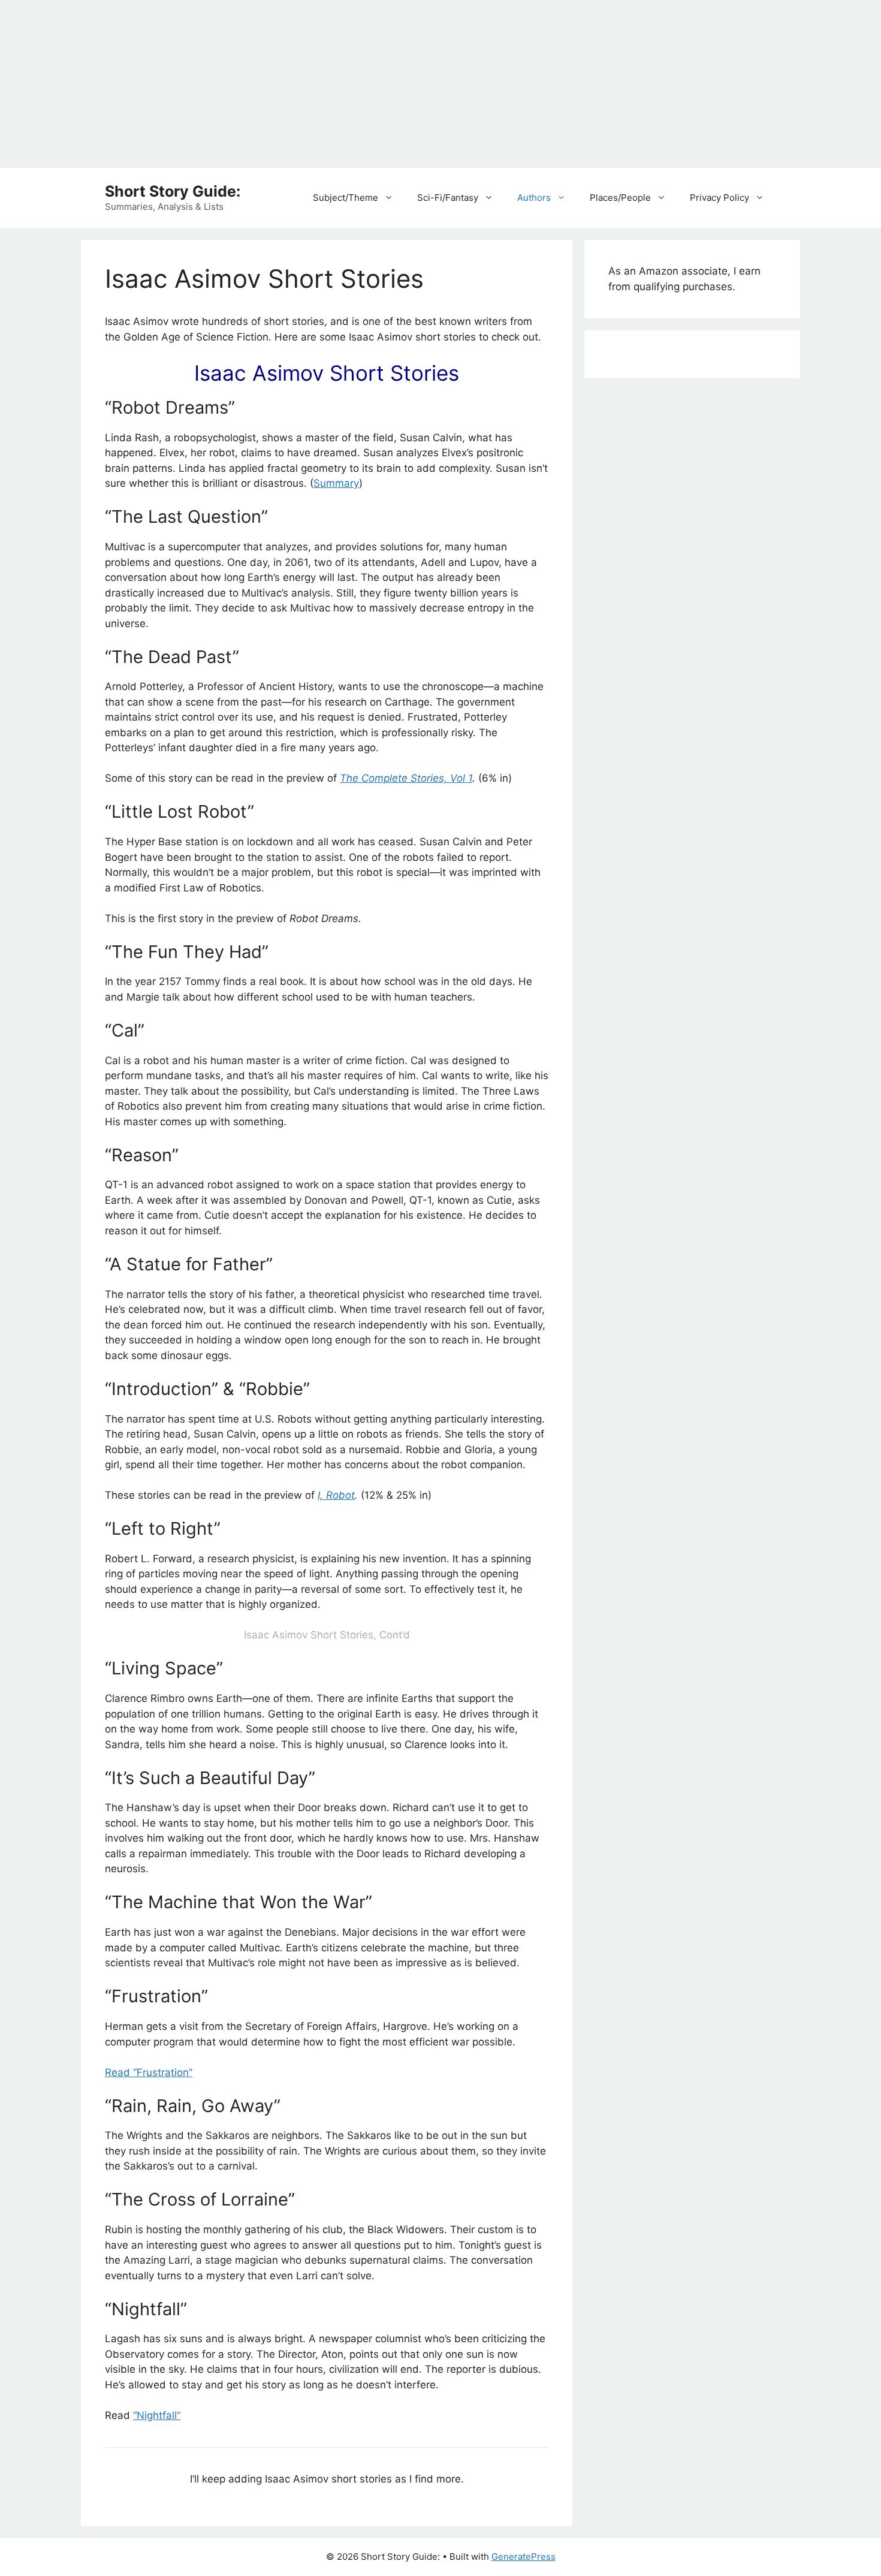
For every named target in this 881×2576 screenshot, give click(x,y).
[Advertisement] (360, 84)
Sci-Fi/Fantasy (448, 198)
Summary (336, 483)
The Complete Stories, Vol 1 (406, 778)
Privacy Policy (719, 198)
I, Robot (336, 1495)
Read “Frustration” (149, 2072)
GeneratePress (524, 2557)
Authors (534, 198)
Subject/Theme (346, 198)
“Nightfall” (157, 2415)
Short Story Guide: (173, 191)
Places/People (620, 198)
